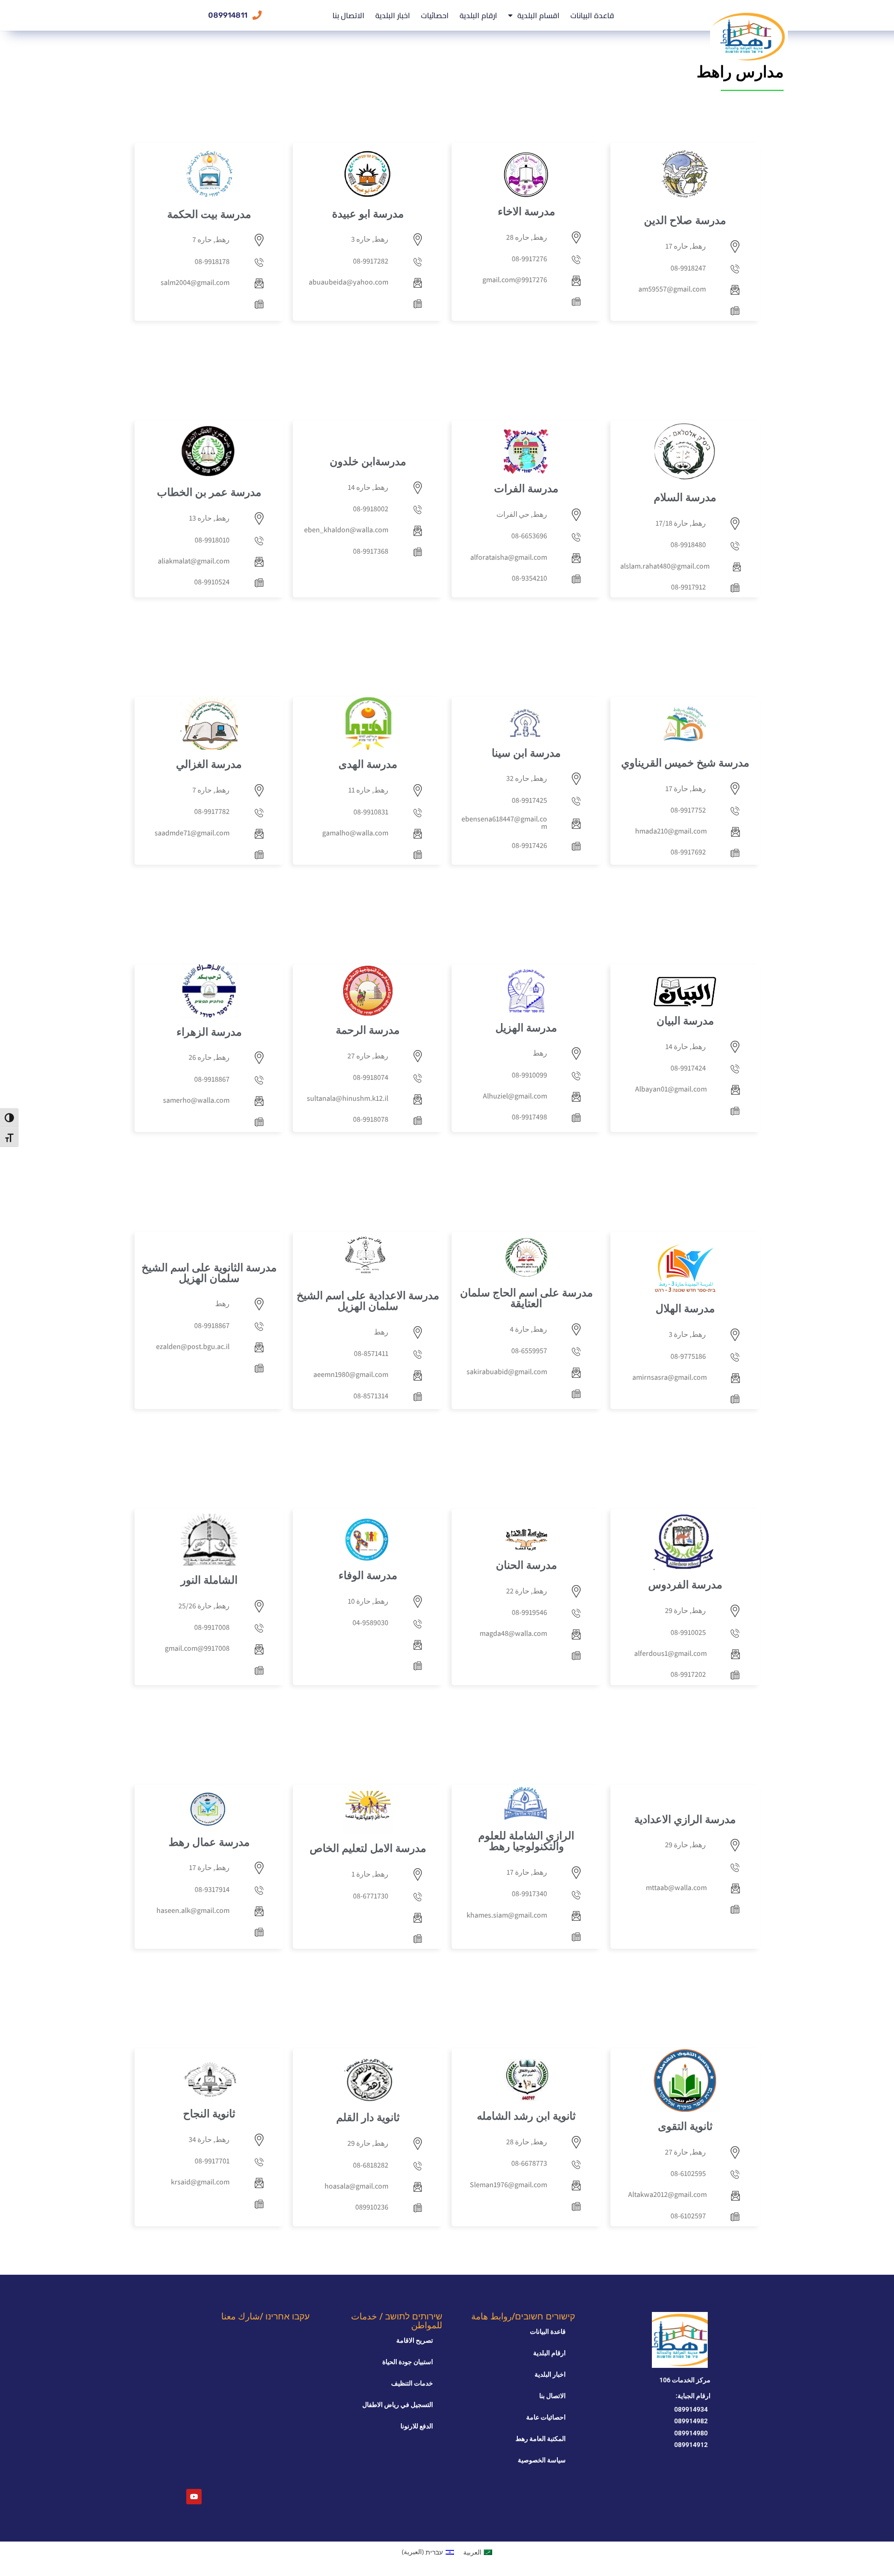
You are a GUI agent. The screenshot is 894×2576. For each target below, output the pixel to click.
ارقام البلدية (478, 15)
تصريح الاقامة (415, 2340)
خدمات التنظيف (412, 2383)
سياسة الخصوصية (542, 2460)
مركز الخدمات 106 (685, 2380)
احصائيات (435, 15)
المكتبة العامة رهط (541, 2439)
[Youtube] (194, 2497)
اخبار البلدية (393, 15)
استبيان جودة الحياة (408, 2362)
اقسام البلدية (538, 15)
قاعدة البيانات (592, 15)
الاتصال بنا (349, 15)
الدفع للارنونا (417, 2426)
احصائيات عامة (546, 2417)
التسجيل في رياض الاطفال (398, 2405)
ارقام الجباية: (693, 2396)
